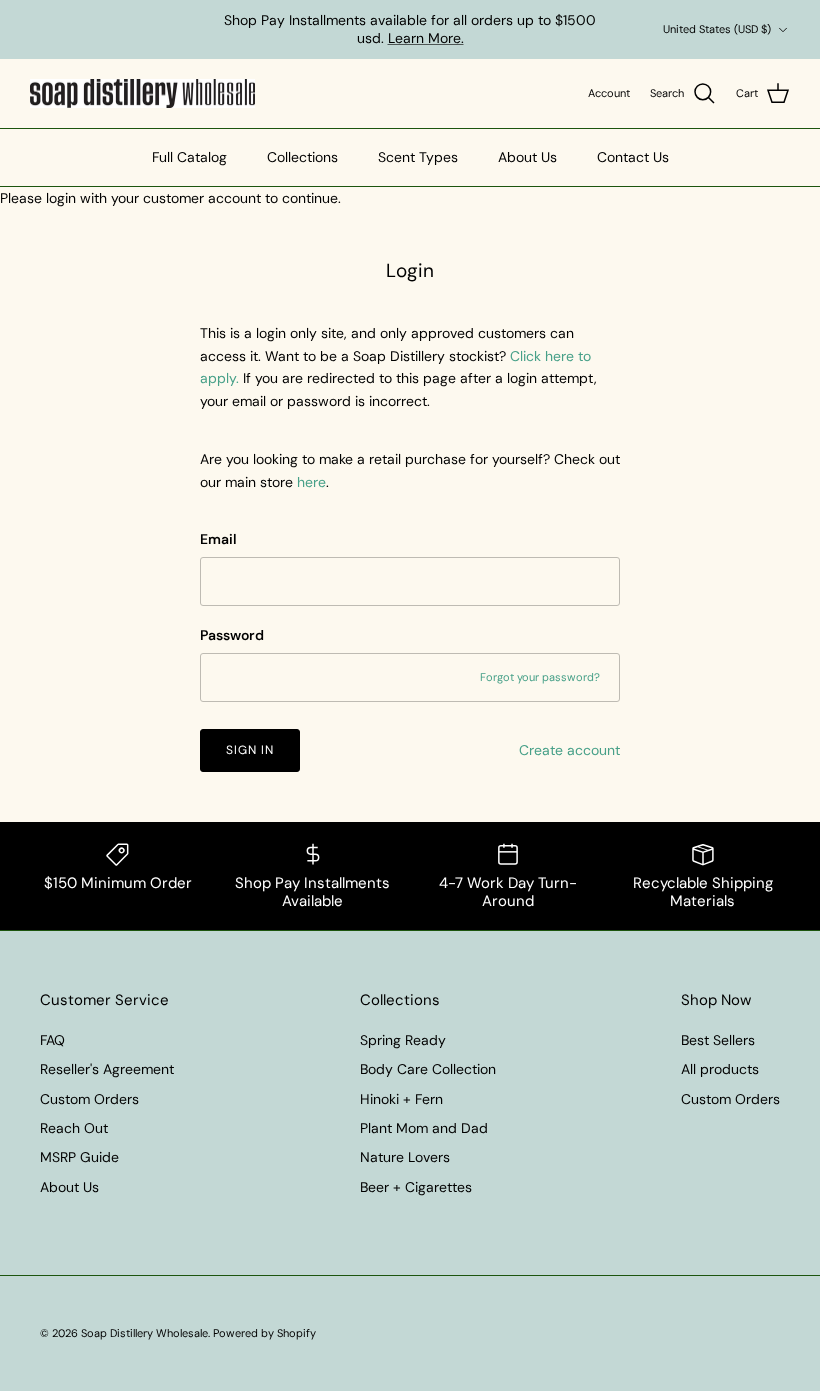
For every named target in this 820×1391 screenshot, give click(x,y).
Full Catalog (189, 157)
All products (720, 1069)
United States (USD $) (717, 29)
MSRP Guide (79, 1157)
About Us (527, 157)
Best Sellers (718, 1040)
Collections (302, 157)
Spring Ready (403, 1040)
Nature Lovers (405, 1157)
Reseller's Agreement (107, 1069)
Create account (569, 750)
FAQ (52, 1040)
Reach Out (74, 1128)
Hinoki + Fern (401, 1099)
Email (218, 539)
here (311, 482)
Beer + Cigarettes (416, 1187)
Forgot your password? (540, 677)
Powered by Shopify (264, 1333)
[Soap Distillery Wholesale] (142, 94)
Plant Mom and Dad (424, 1128)
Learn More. (426, 38)
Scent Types (418, 157)
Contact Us (633, 157)
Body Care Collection (428, 1069)
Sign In (250, 750)
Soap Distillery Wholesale (144, 1333)
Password (232, 635)
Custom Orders (89, 1099)
